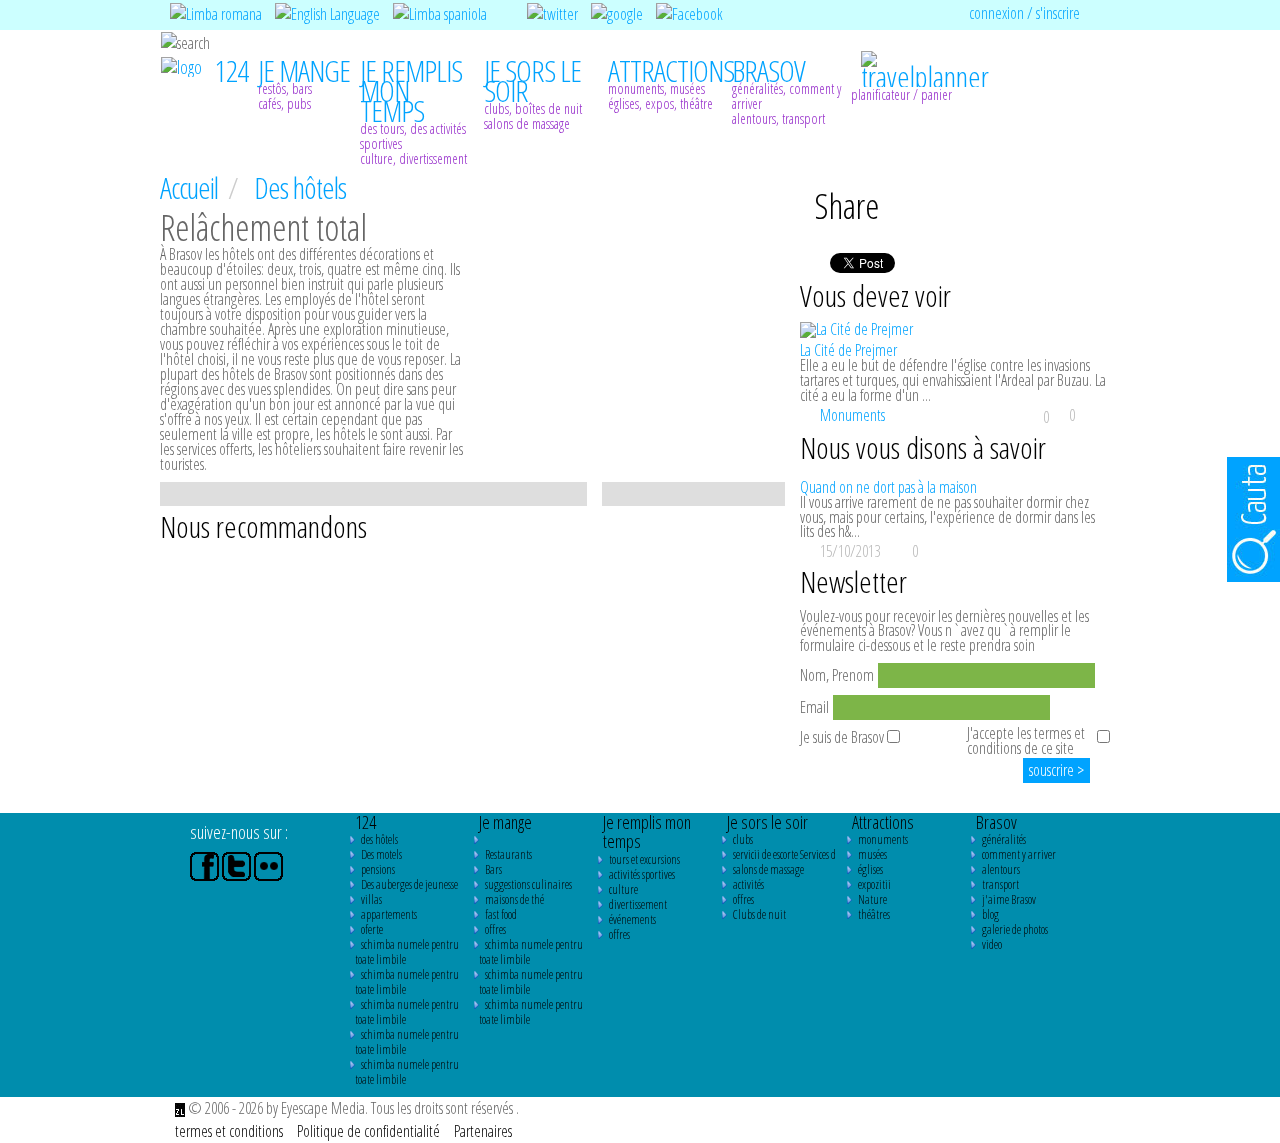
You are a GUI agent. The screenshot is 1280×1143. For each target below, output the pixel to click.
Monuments (852, 415)
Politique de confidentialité (370, 1131)
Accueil (191, 187)
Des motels (381, 854)
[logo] (181, 65)
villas (371, 899)
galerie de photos (1015, 929)
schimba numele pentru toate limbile (407, 952)
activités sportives (642, 874)
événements (632, 919)
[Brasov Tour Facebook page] (206, 865)
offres (495, 929)
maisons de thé (514, 899)
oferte (372, 929)
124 (365, 822)
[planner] (913, 59)
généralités (1004, 839)
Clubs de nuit (759, 914)
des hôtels (379, 839)
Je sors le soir (767, 822)
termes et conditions (230, 1131)
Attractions (883, 822)
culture (623, 889)
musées (872, 854)
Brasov (996, 822)
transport (1000, 884)
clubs (743, 839)
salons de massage (768, 869)
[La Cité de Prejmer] (960, 330)
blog (990, 914)
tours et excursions (644, 859)
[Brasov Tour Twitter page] (238, 865)
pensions (378, 869)
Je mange (505, 822)
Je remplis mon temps (647, 832)
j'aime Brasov (1009, 899)
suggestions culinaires (528, 884)
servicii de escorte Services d (784, 854)
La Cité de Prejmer (848, 350)
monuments (883, 839)
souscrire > (1056, 770)
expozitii (874, 884)
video (992, 944)
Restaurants (508, 854)
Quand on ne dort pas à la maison (888, 487)
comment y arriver (1019, 854)
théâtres (874, 914)
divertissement (638, 904)
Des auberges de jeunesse (409, 884)
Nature (872, 899)
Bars (493, 869)
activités (748, 884)
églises (870, 869)
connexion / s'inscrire (1024, 13)
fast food (501, 914)
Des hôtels (300, 187)
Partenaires (483, 1131)
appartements (389, 914)
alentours (1001, 869)
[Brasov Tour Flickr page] (268, 865)
